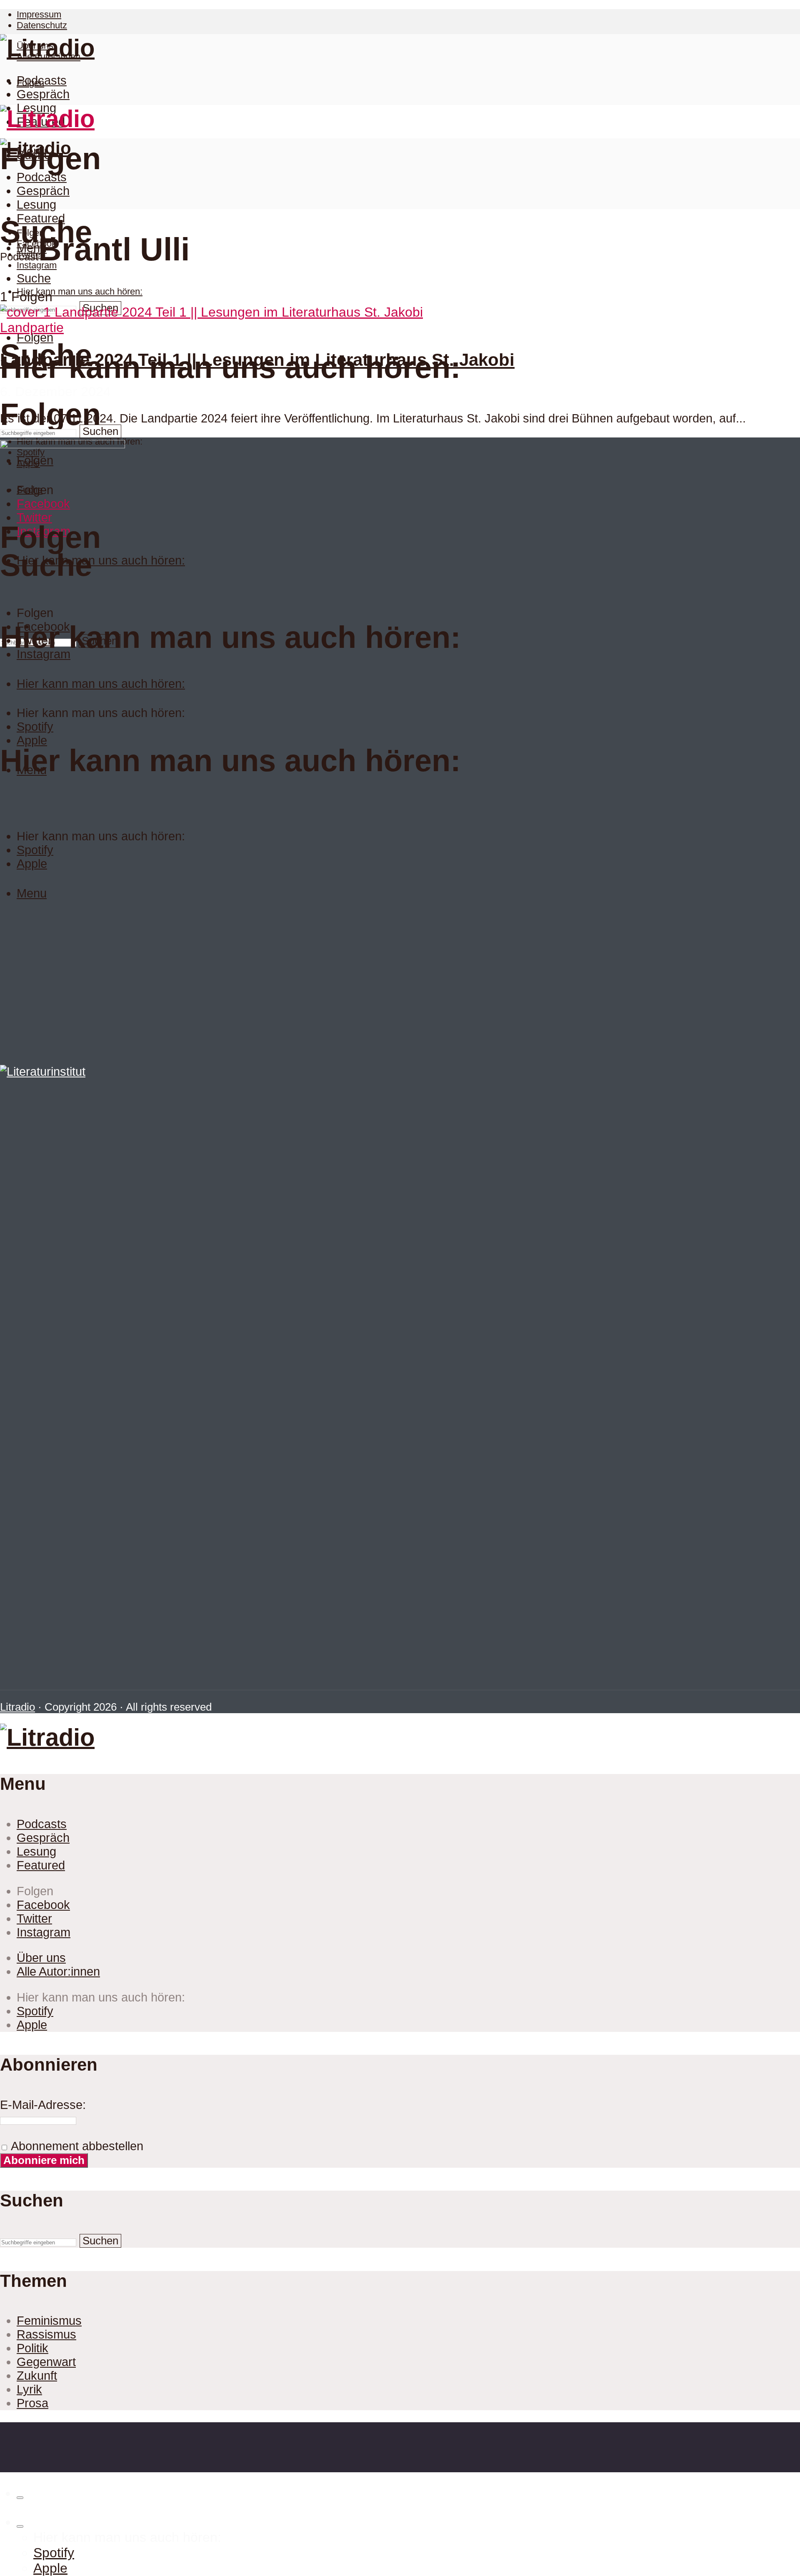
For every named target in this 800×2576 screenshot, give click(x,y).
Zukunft (37, 2376)
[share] (20, 2498)
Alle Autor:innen (58, 1971)
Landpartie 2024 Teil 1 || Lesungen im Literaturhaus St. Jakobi (257, 360)
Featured (41, 218)
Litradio (17, 1707)
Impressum (39, 14)
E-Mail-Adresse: (43, 2105)
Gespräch (43, 94)
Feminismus (49, 2321)
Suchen (100, 431)
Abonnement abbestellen (76, 2146)
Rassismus (46, 2334)
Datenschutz (42, 25)
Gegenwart (46, 2362)
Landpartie (32, 327)
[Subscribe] (20, 2526)
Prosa (32, 2403)
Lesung (36, 205)
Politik (32, 2348)
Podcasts (42, 80)
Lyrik (29, 2389)
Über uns (41, 1958)
